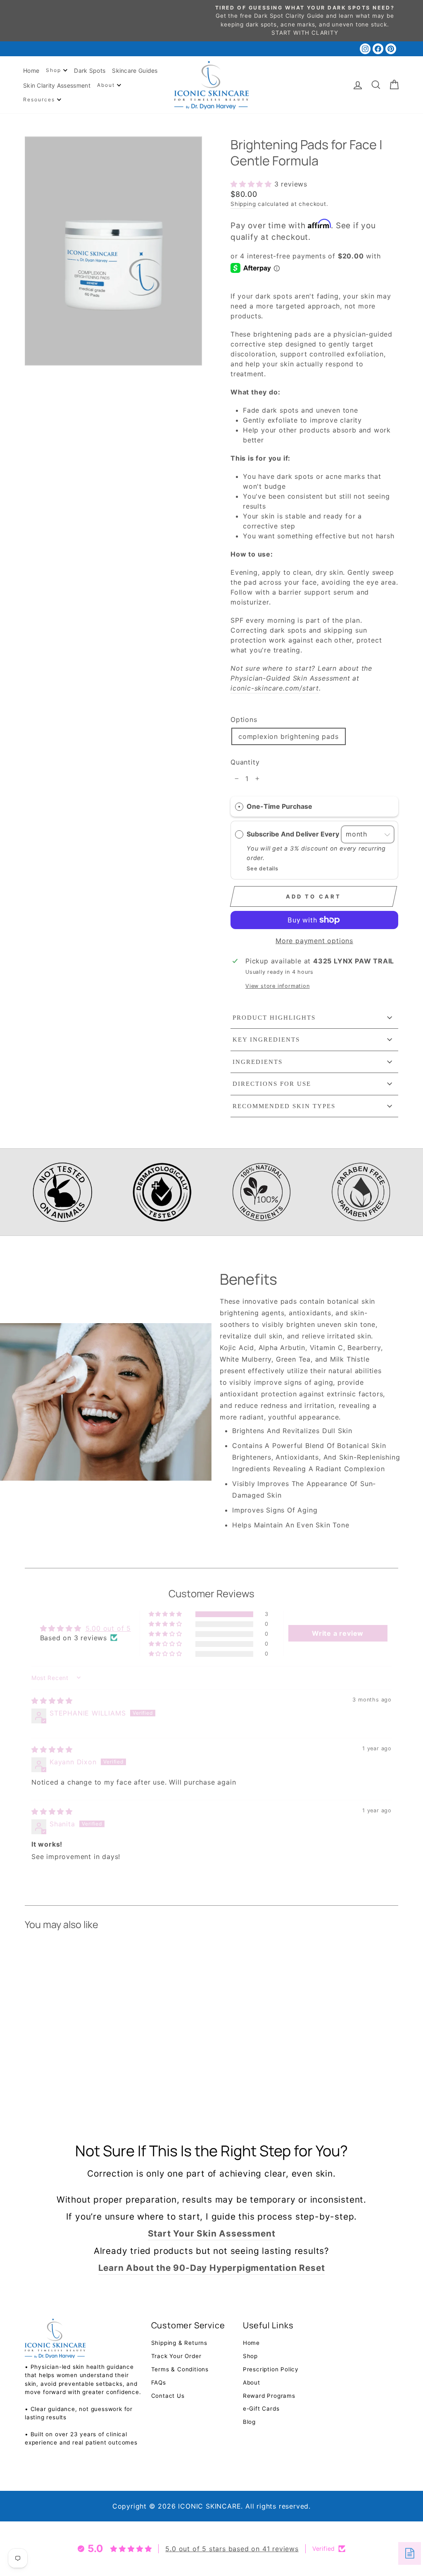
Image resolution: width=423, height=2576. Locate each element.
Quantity (245, 762)
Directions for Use (272, 1084)
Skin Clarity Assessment (57, 85)
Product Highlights (274, 1018)
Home (31, 70)
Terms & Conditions (180, 2369)
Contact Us (168, 2396)
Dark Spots (90, 70)
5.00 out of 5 (108, 1628)
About (107, 85)
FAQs (159, 2382)
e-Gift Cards (261, 2409)
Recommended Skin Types (284, 1106)
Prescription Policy (271, 2369)
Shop (55, 70)
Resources (40, 99)
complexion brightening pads (289, 736)
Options (244, 719)
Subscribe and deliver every (294, 834)
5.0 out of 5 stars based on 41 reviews (232, 2549)
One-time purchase (279, 806)
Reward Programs (269, 2396)
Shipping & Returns (179, 2343)
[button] (252, 184)
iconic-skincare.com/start (275, 688)
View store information (278, 986)
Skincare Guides (135, 70)
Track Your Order (176, 2356)
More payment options (314, 941)
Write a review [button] (338, 1633)
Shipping (243, 204)
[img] (52, 1701)
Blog (249, 2422)
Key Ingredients (266, 1039)
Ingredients (258, 1062)
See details (263, 869)
